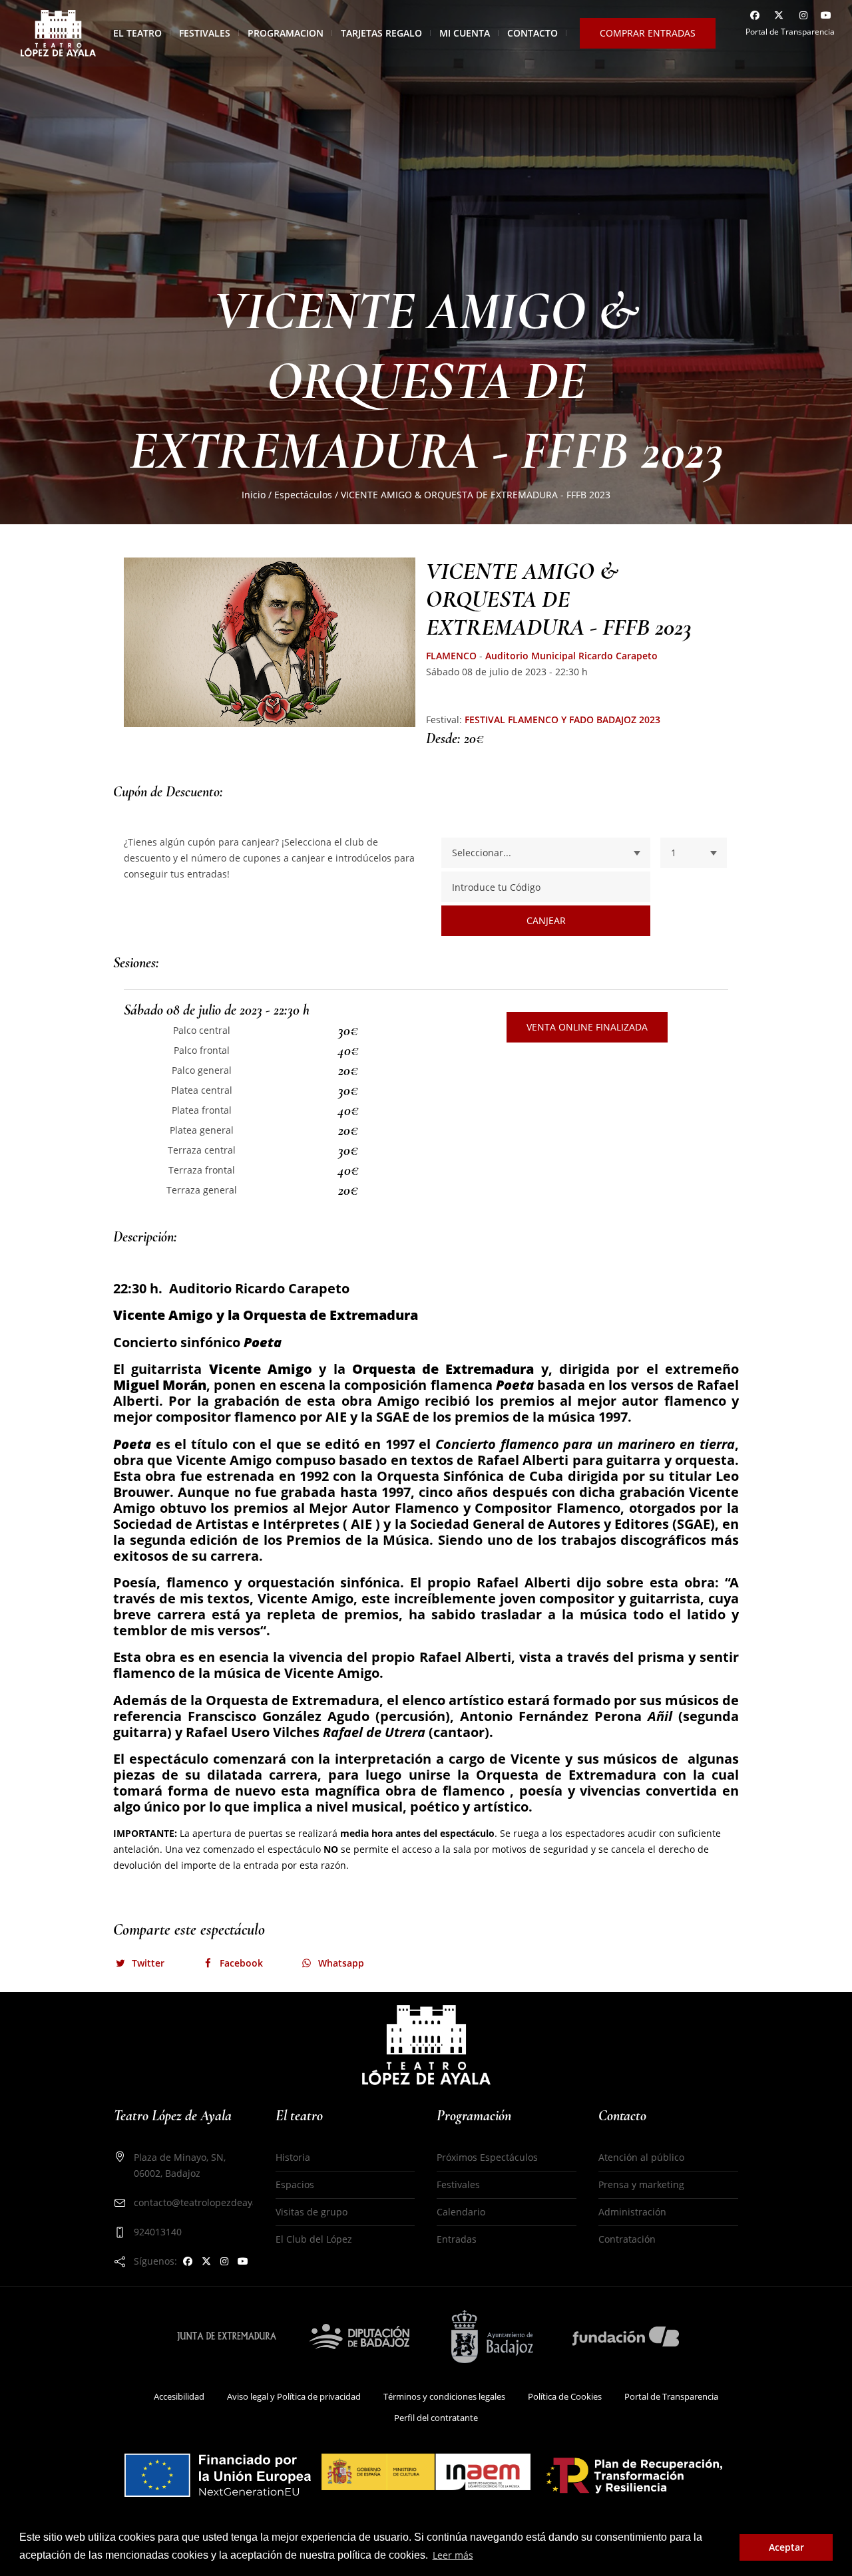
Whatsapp (341, 1963)
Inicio (254, 495)
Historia (293, 2157)
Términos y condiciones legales (444, 2396)
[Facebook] (753, 17)
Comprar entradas (648, 33)
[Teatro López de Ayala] (426, 2044)
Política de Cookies (565, 2396)
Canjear (546, 920)
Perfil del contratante (436, 2418)
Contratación (627, 2239)
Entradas (457, 2239)
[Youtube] (825, 17)
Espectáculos (303, 495)
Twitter (148, 1963)
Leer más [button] (453, 2555)
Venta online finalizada (587, 1027)
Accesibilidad (179, 2396)
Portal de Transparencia (790, 32)
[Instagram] (801, 17)
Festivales (458, 2184)
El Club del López (314, 2239)
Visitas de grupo (312, 2212)
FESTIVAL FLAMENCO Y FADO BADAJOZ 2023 (562, 720)
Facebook (241, 1963)
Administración (632, 2212)
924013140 (158, 2232)
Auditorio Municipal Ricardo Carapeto (571, 656)
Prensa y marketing (641, 2184)
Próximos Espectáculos (487, 2157)
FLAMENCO (451, 656)
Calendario (461, 2212)
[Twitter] (777, 17)
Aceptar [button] (786, 2547)
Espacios (295, 2184)
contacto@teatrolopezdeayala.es (206, 2202)
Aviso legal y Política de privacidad (294, 2396)
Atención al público (641, 2157)
